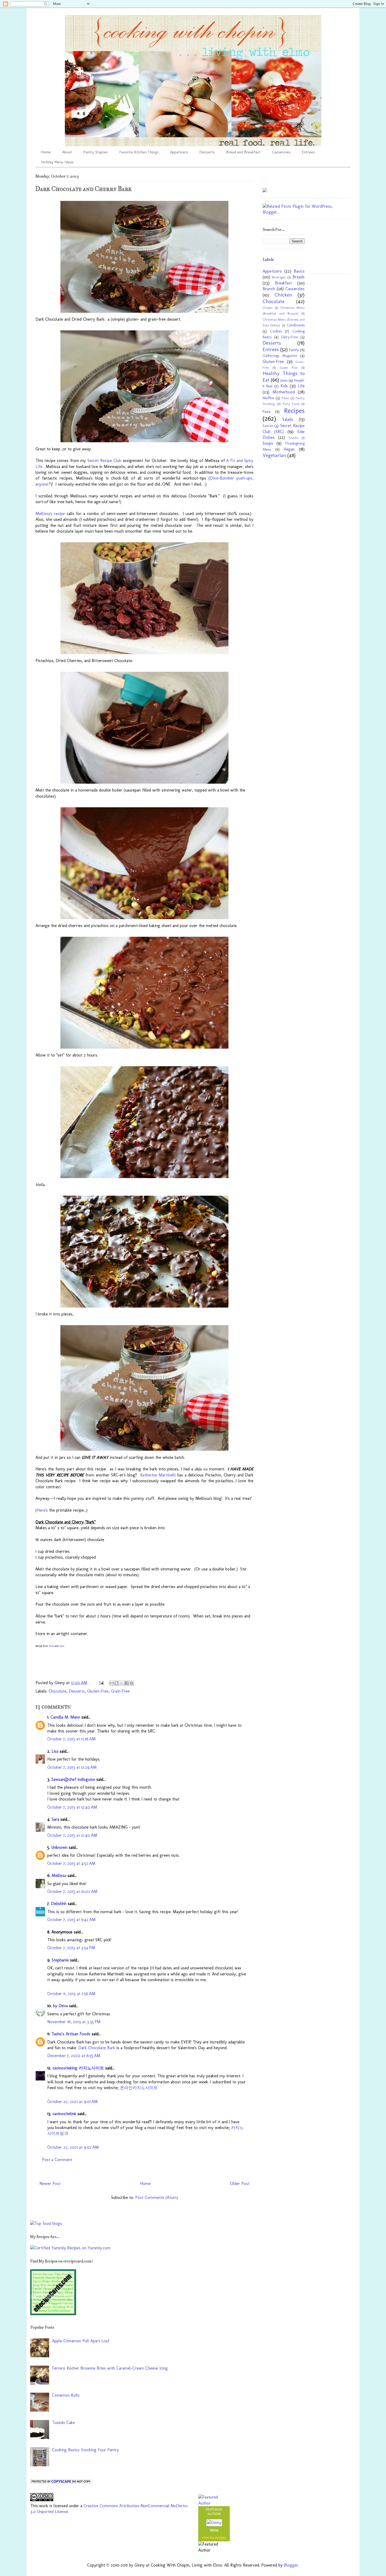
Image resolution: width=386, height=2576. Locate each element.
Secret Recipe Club (104, 460)
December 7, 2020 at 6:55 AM (74, 2056)
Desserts (207, 152)
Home (46, 152)
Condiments (296, 325)
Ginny (214, 2530)
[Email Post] (101, 1683)
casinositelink (64, 2114)
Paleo (285, 398)
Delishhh (59, 1904)
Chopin (268, 308)
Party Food (291, 404)
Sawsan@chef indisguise (73, 1779)
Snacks (293, 438)
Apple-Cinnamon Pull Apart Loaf (81, 2341)
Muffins (268, 398)
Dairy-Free (289, 337)
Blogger (291, 2565)
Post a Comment (57, 2160)
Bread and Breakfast (243, 152)
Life (301, 386)
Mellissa (59, 1875)
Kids (284, 386)
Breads (299, 277)
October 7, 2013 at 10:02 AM (72, 1891)
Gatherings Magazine (280, 356)
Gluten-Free (98, 1691)
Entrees (308, 152)
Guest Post (289, 368)
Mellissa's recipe (50, 514)
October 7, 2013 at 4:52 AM (71, 1863)
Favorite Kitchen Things (139, 152)
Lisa (55, 1751)
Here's (42, 1510)
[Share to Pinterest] (132, 1683)
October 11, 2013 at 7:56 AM (71, 1994)
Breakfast (283, 283)
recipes (221, 2538)
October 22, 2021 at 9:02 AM (73, 2147)
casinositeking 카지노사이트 (78, 2068)
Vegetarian (274, 455)
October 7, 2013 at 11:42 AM (71, 1920)
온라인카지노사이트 (139, 2088)
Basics (299, 271)
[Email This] (112, 1683)
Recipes (294, 411)
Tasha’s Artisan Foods (71, 2034)
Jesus (284, 380)
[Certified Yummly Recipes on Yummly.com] (70, 2248)
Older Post (240, 2184)
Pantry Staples (96, 152)
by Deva (60, 2006)
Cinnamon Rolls (66, 2395)
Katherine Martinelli (158, 1475)
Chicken (283, 295)
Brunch (269, 289)
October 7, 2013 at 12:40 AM (72, 1807)
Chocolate (58, 1691)
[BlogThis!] (117, 1683)
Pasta (267, 412)
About (67, 152)
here (51, 1646)
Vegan (289, 449)
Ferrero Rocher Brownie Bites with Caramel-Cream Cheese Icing (110, 2368)
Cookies (276, 331)
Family (294, 350)
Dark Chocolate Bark (97, 2048)
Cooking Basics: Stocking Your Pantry (85, 2450)
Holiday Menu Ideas (57, 162)
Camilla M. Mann (65, 1717)
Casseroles (281, 152)
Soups (268, 443)
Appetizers (179, 152)
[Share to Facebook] (127, 1683)
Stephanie (60, 1960)
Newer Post (50, 2184)
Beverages (279, 277)
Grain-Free (120, 1691)
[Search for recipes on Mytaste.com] (46, 2223)
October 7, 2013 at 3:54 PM (71, 1948)
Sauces (268, 426)
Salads (288, 419)
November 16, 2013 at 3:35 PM (74, 2022)
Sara (55, 1819)
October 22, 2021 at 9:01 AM (72, 2102)
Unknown (59, 1847)
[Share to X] (122, 1683)
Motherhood (284, 392)
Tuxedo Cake (63, 2423)
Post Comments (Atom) (157, 2197)
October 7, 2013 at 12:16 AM (71, 1739)
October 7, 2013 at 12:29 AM (72, 1767)
